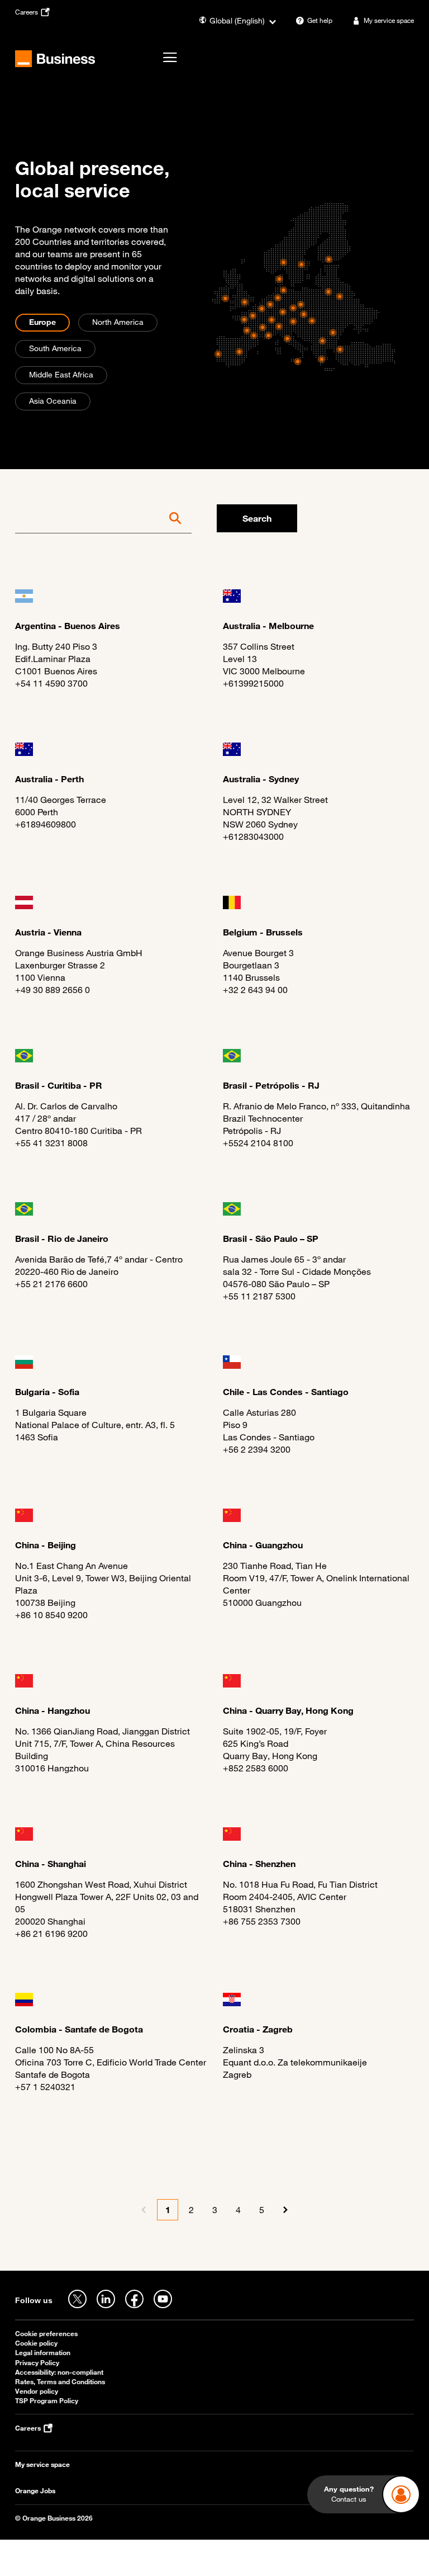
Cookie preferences (46, 2334)
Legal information (43, 2353)
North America (118, 322)
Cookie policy (36, 2343)
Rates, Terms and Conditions (60, 2382)
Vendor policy (37, 2391)
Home (26, 95)
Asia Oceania (53, 401)
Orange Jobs (35, 2491)
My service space (42, 2464)
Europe (42, 322)
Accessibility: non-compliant (59, 2372)
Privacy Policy (37, 2363)
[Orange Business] (55, 59)
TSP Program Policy (47, 2401)
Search (257, 518)
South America (55, 348)
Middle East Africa (61, 374)
